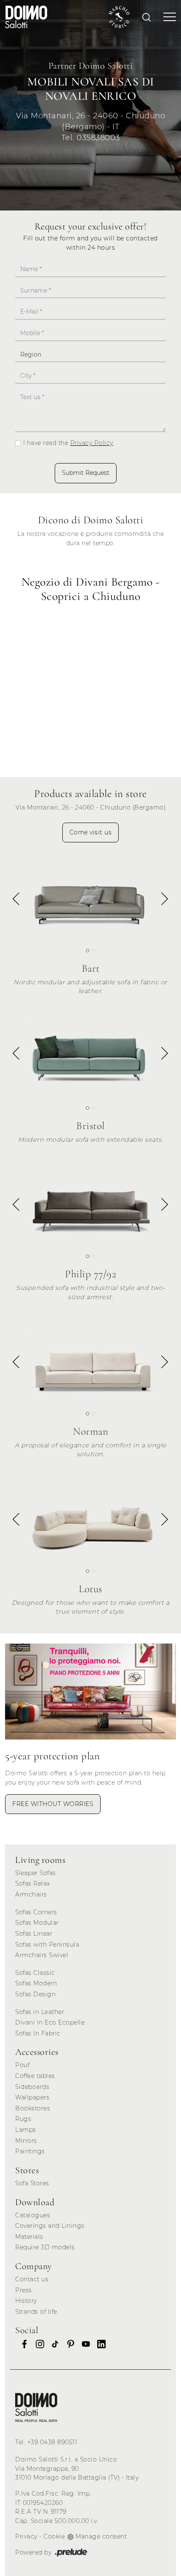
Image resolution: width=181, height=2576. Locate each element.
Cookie (54, 2536)
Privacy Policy (92, 443)
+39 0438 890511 (52, 2442)
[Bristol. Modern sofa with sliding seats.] (90, 1057)
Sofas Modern (36, 1983)
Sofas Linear (34, 1934)
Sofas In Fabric (38, 2033)
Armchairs (31, 1894)
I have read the (68, 443)
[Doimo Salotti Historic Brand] (119, 17)
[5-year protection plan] (90, 1692)
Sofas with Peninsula (47, 1945)
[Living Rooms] (36, 2407)
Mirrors (26, 2141)
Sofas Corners (36, 1912)
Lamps (26, 2130)
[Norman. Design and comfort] (90, 1363)
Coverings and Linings (50, 2226)
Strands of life (36, 2312)
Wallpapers (32, 2097)
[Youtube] (83, 2344)
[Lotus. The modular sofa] (90, 1520)
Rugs (23, 2119)
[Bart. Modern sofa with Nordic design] (90, 900)
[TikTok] (53, 2344)
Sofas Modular (37, 1923)
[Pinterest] (68, 2344)
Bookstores (33, 2108)
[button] (165, 900)
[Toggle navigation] (167, 17)
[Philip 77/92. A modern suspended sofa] (90, 1205)
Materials (29, 2237)
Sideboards (32, 2087)
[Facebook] (22, 2344)
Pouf (22, 2065)
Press (24, 2290)
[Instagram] (37, 2344)
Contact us (32, 2279)
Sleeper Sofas (36, 1873)
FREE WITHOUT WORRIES (53, 1804)
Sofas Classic (35, 1973)
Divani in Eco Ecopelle (50, 2022)
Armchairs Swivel (42, 1955)
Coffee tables (35, 2076)
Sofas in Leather (40, 2012)
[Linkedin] (99, 2344)
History (26, 2301)
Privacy (26, 2536)
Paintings (30, 2151)
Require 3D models (45, 2247)
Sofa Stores (32, 2183)
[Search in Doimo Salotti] (146, 17)
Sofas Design (35, 1994)
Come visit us (91, 832)
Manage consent (101, 2536)
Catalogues (33, 2215)
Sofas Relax (33, 1883)
